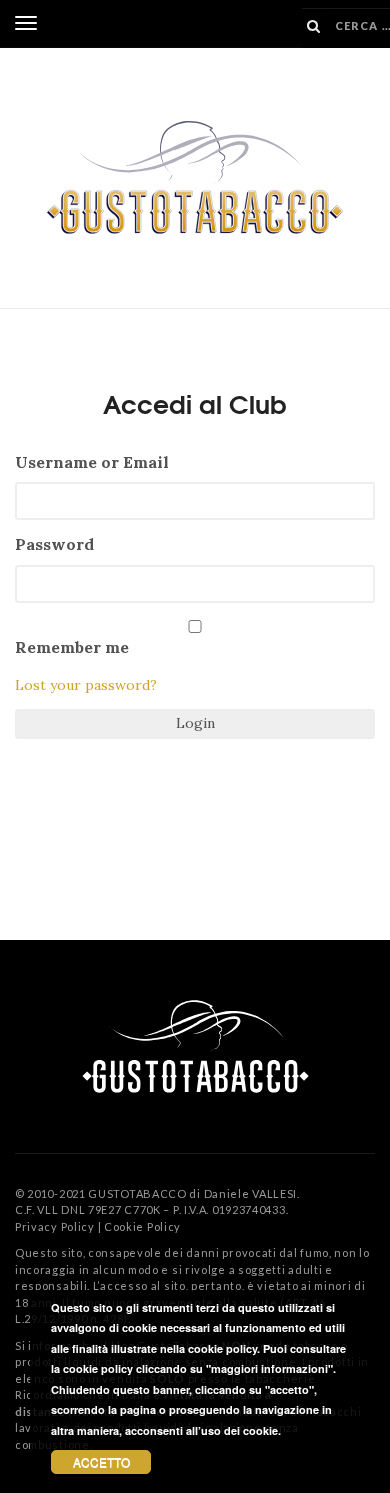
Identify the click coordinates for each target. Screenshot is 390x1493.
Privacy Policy (55, 1226)
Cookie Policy (142, 1226)
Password (54, 544)
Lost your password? (86, 685)
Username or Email (92, 462)
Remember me (72, 647)
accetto (101, 1461)
